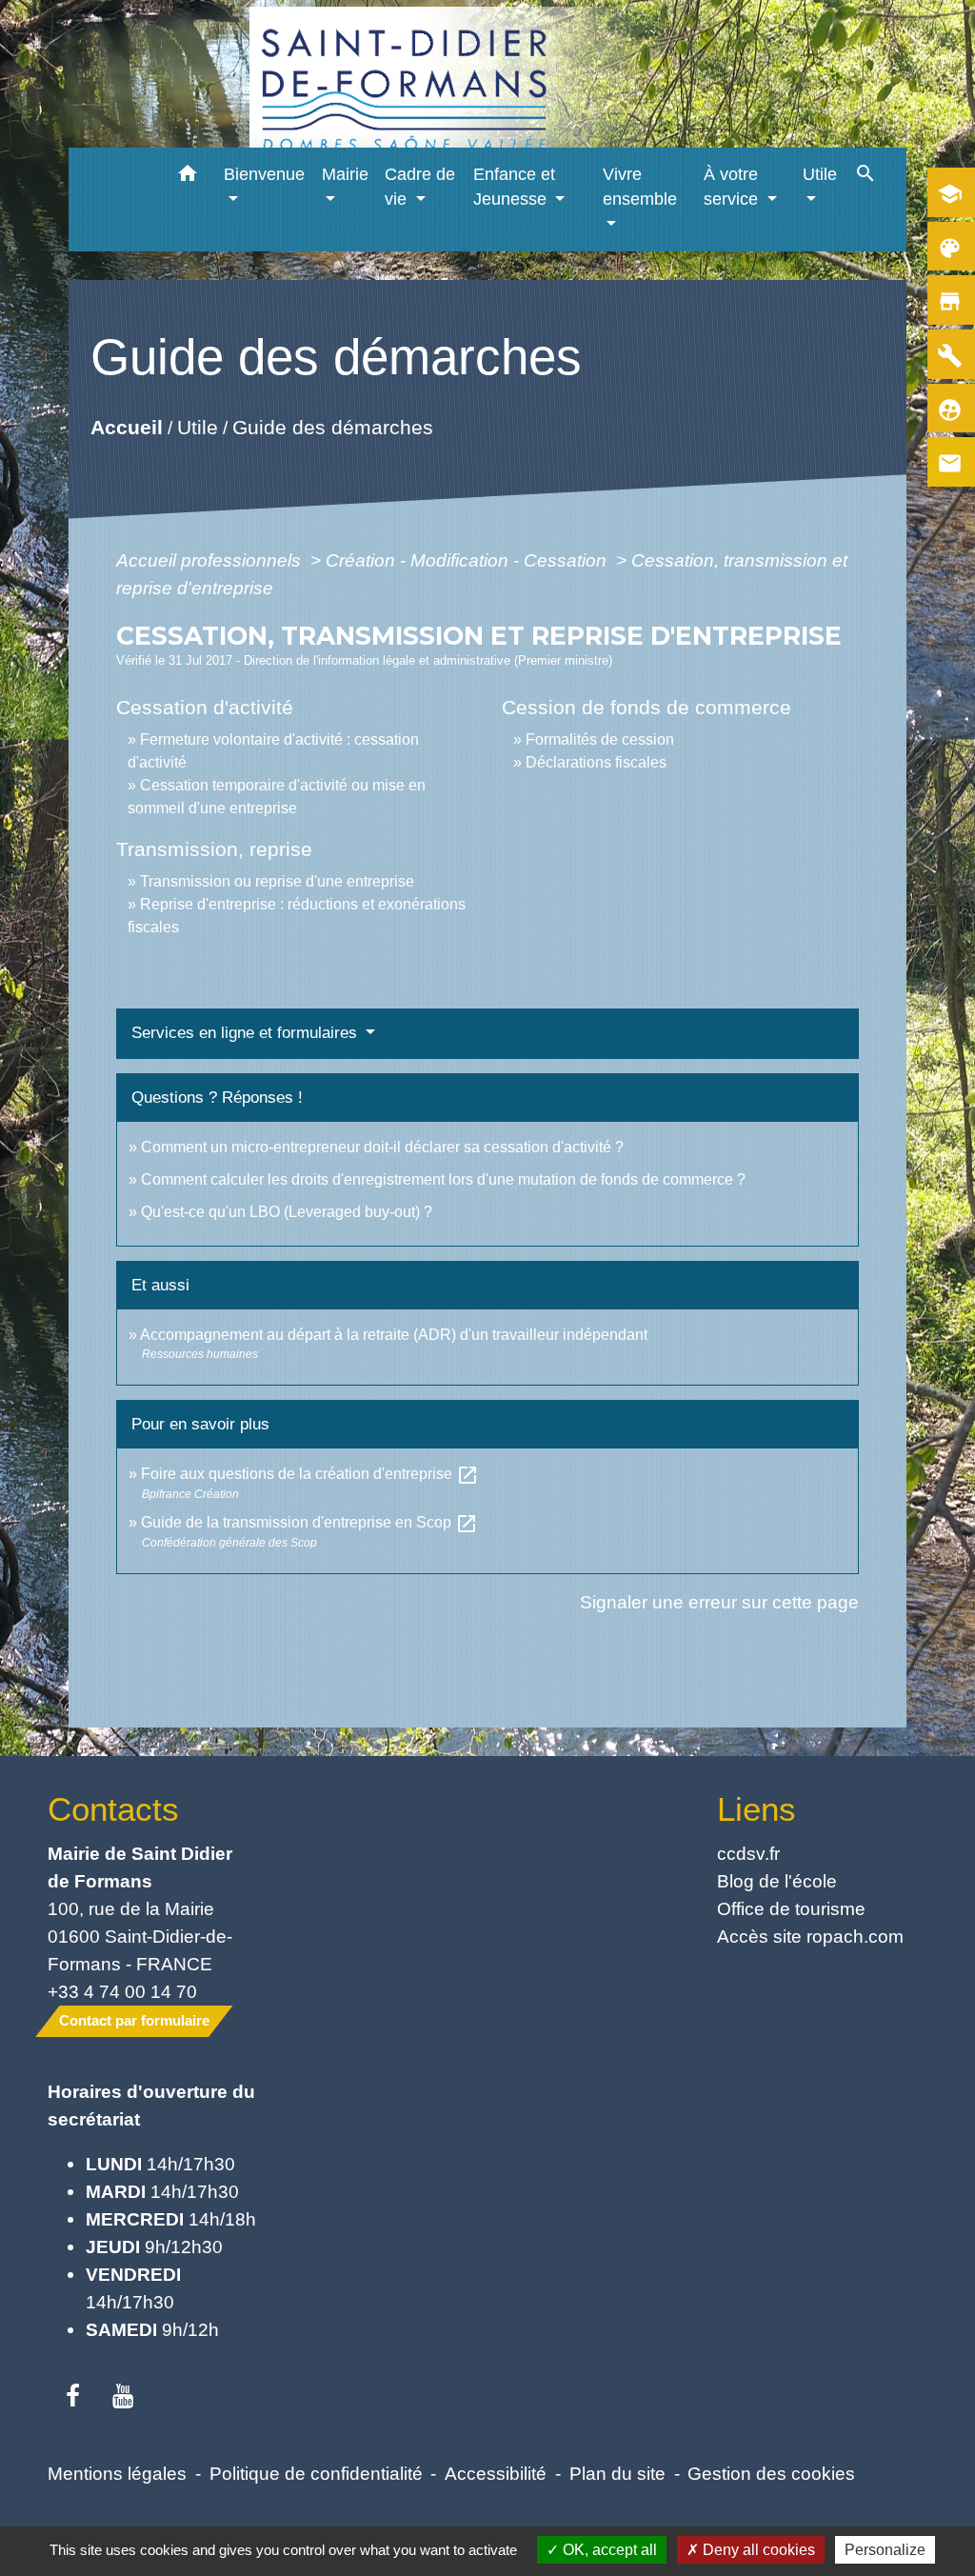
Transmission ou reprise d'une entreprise (277, 881)
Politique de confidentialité (316, 2473)
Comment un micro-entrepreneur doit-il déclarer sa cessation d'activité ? (382, 1147)
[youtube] (123, 2397)
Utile (197, 427)
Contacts (113, 1809)
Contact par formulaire (134, 2020)
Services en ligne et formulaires (247, 1033)
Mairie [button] (345, 174)
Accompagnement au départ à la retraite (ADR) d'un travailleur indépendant (394, 1335)
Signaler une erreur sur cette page (719, 1602)
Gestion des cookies (771, 2473)
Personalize (885, 2550)
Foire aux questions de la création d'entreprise (310, 1474)
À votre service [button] (733, 187)
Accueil (126, 427)
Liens (756, 1809)
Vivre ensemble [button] (640, 187)
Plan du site (617, 2473)
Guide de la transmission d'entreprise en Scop (309, 1522)
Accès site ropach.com (810, 1936)
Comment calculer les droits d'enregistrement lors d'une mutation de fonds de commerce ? (443, 1179)
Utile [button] (820, 174)
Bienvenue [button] (264, 174)
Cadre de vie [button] (420, 187)
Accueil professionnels (211, 560)
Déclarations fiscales (596, 762)
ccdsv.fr (748, 1853)
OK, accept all (608, 2550)
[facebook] (73, 2397)
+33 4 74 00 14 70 (122, 1991)
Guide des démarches (332, 427)
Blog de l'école (777, 1881)
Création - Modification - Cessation (468, 560)
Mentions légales (117, 2473)
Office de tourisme (791, 1908)
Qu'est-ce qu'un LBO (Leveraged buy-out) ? (287, 1212)
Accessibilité (496, 2473)
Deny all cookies (757, 2550)
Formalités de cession (600, 739)
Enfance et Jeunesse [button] (514, 187)
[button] (187, 177)
